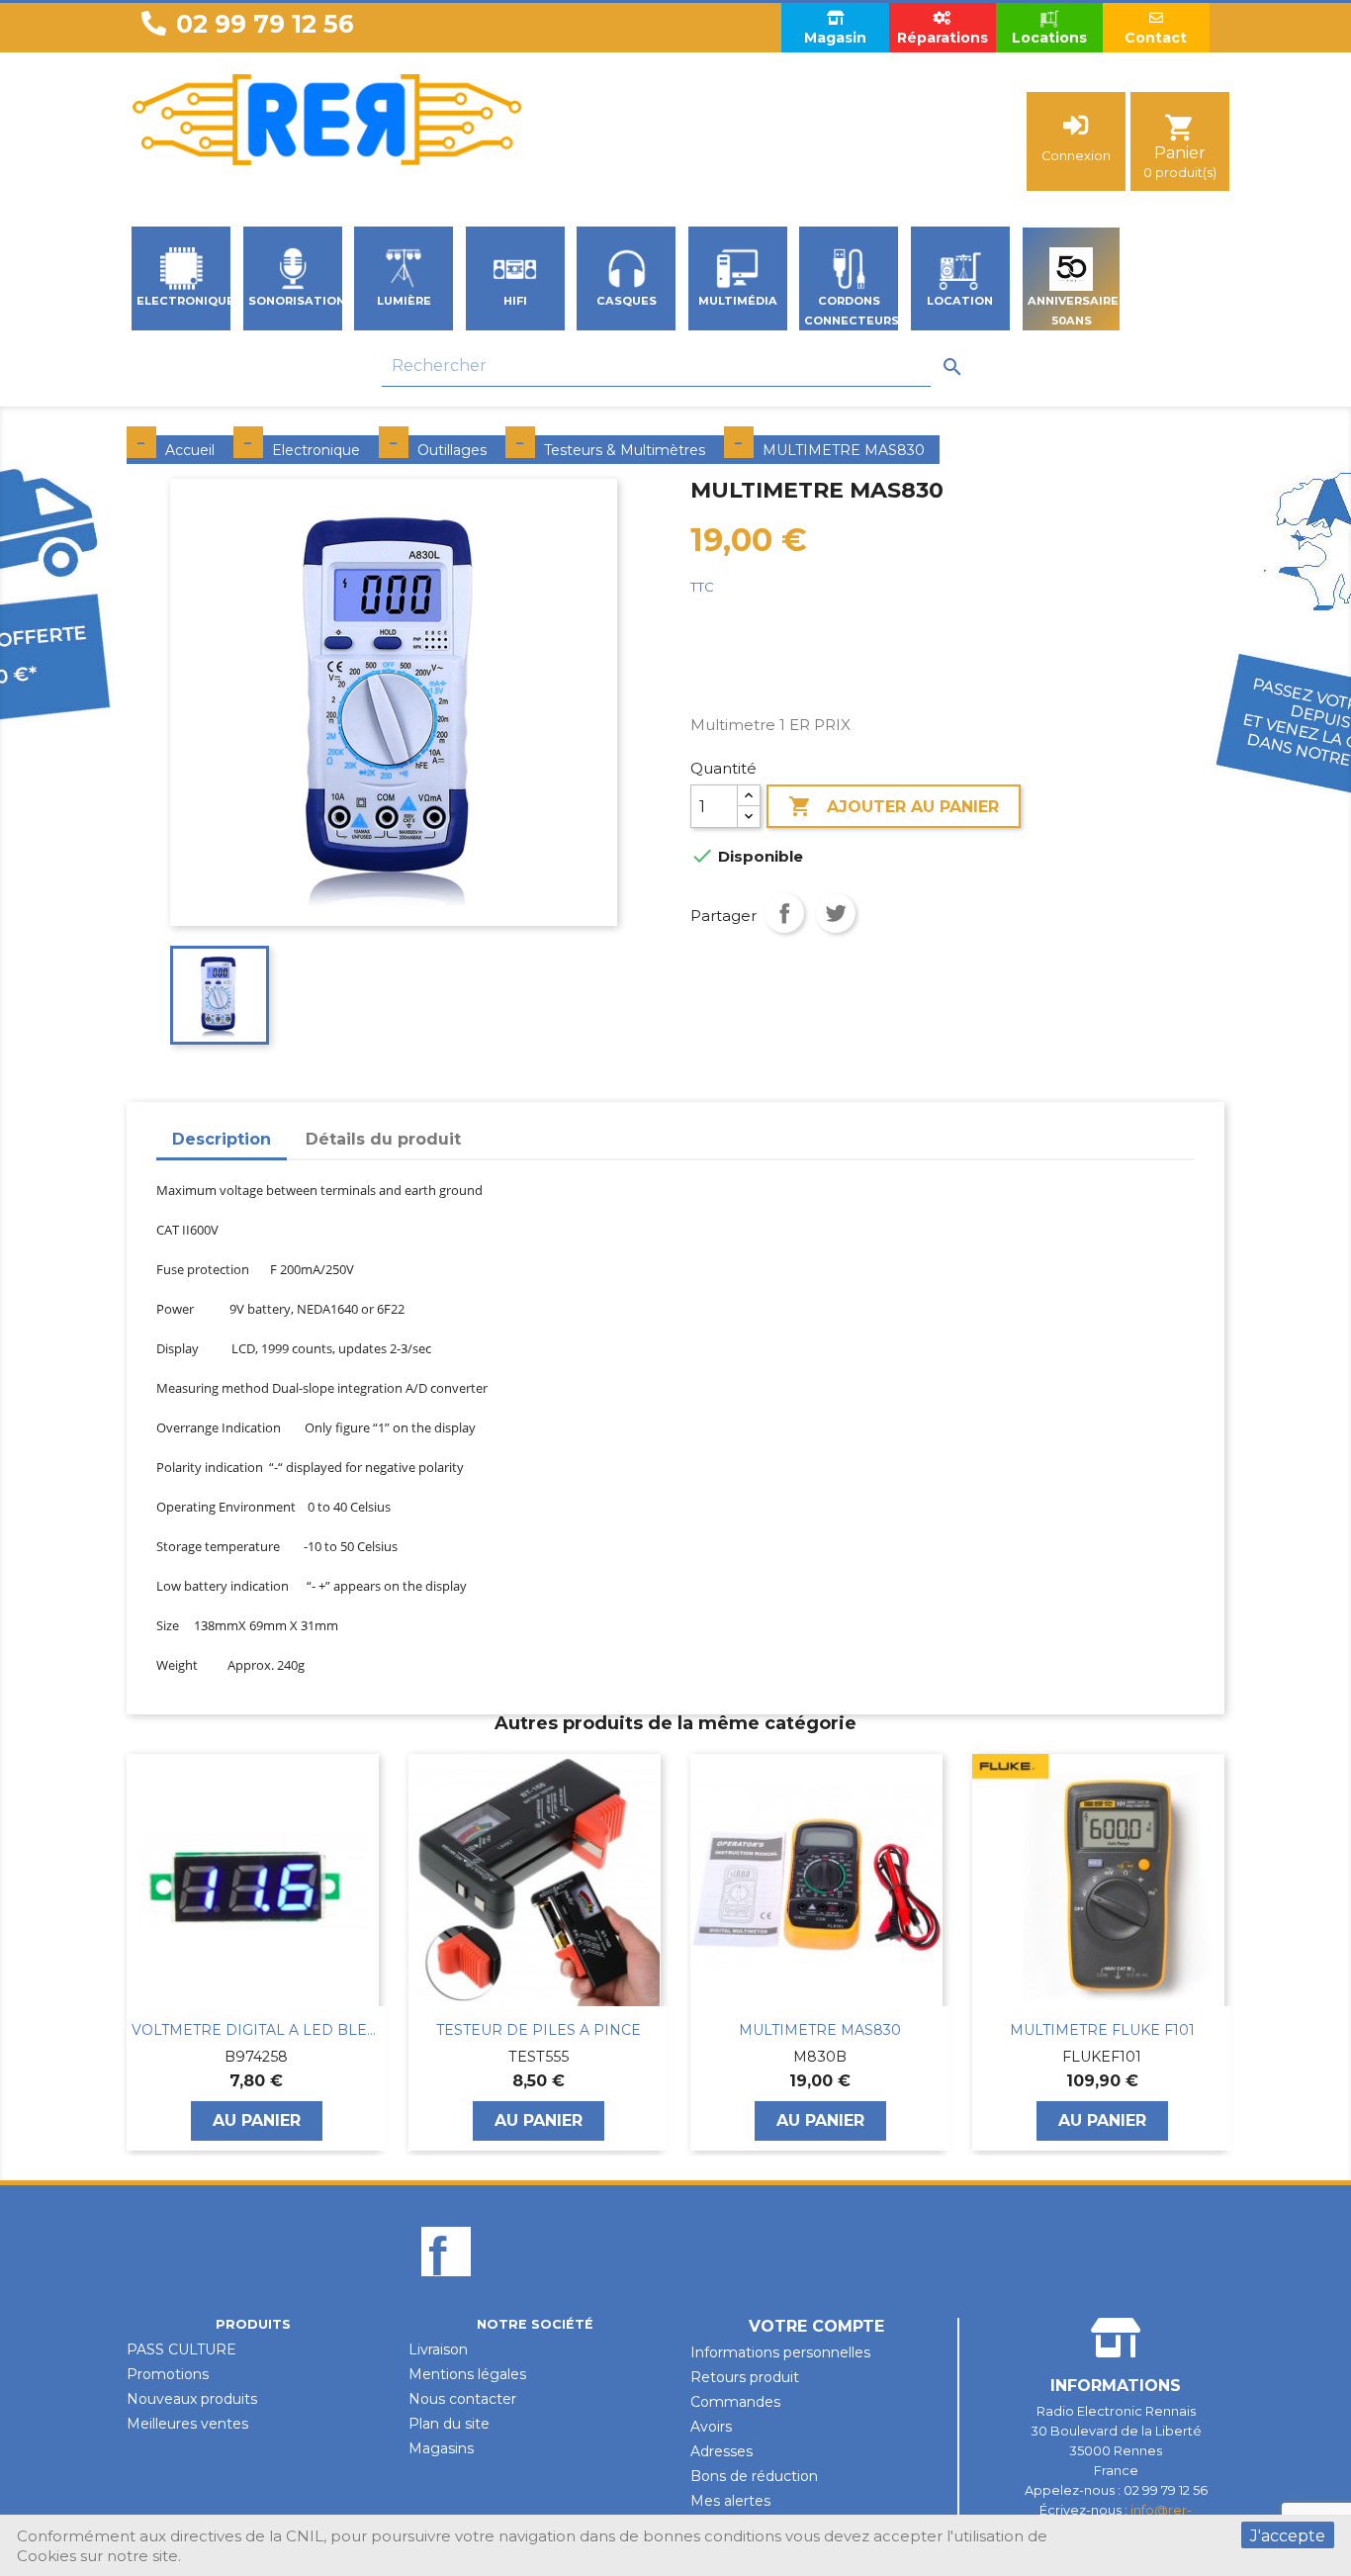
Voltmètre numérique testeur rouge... (1102, 2030)
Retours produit (745, 2377)
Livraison (438, 2349)
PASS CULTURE (181, 2349)
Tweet (836, 913)
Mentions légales (467, 2374)
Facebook (446, 2285)
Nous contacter (462, 2399)
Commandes (735, 2402)
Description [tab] (222, 1139)
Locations (1049, 38)
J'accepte (1288, 2536)
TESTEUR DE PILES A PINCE (257, 2030)
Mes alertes (730, 2501)
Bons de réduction (754, 2476)
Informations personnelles (780, 2352)
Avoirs (711, 2427)
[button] (136, 1952)
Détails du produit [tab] (383, 1139)
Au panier (257, 2120)
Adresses (721, 2451)
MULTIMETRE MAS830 (538, 2030)
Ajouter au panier (894, 806)
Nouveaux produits (192, 2399)
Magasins (441, 2448)
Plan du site (449, 2424)
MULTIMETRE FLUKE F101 (820, 2030)
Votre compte (816, 2326)
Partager (784, 913)
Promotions (168, 2374)
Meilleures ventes (187, 2424)
